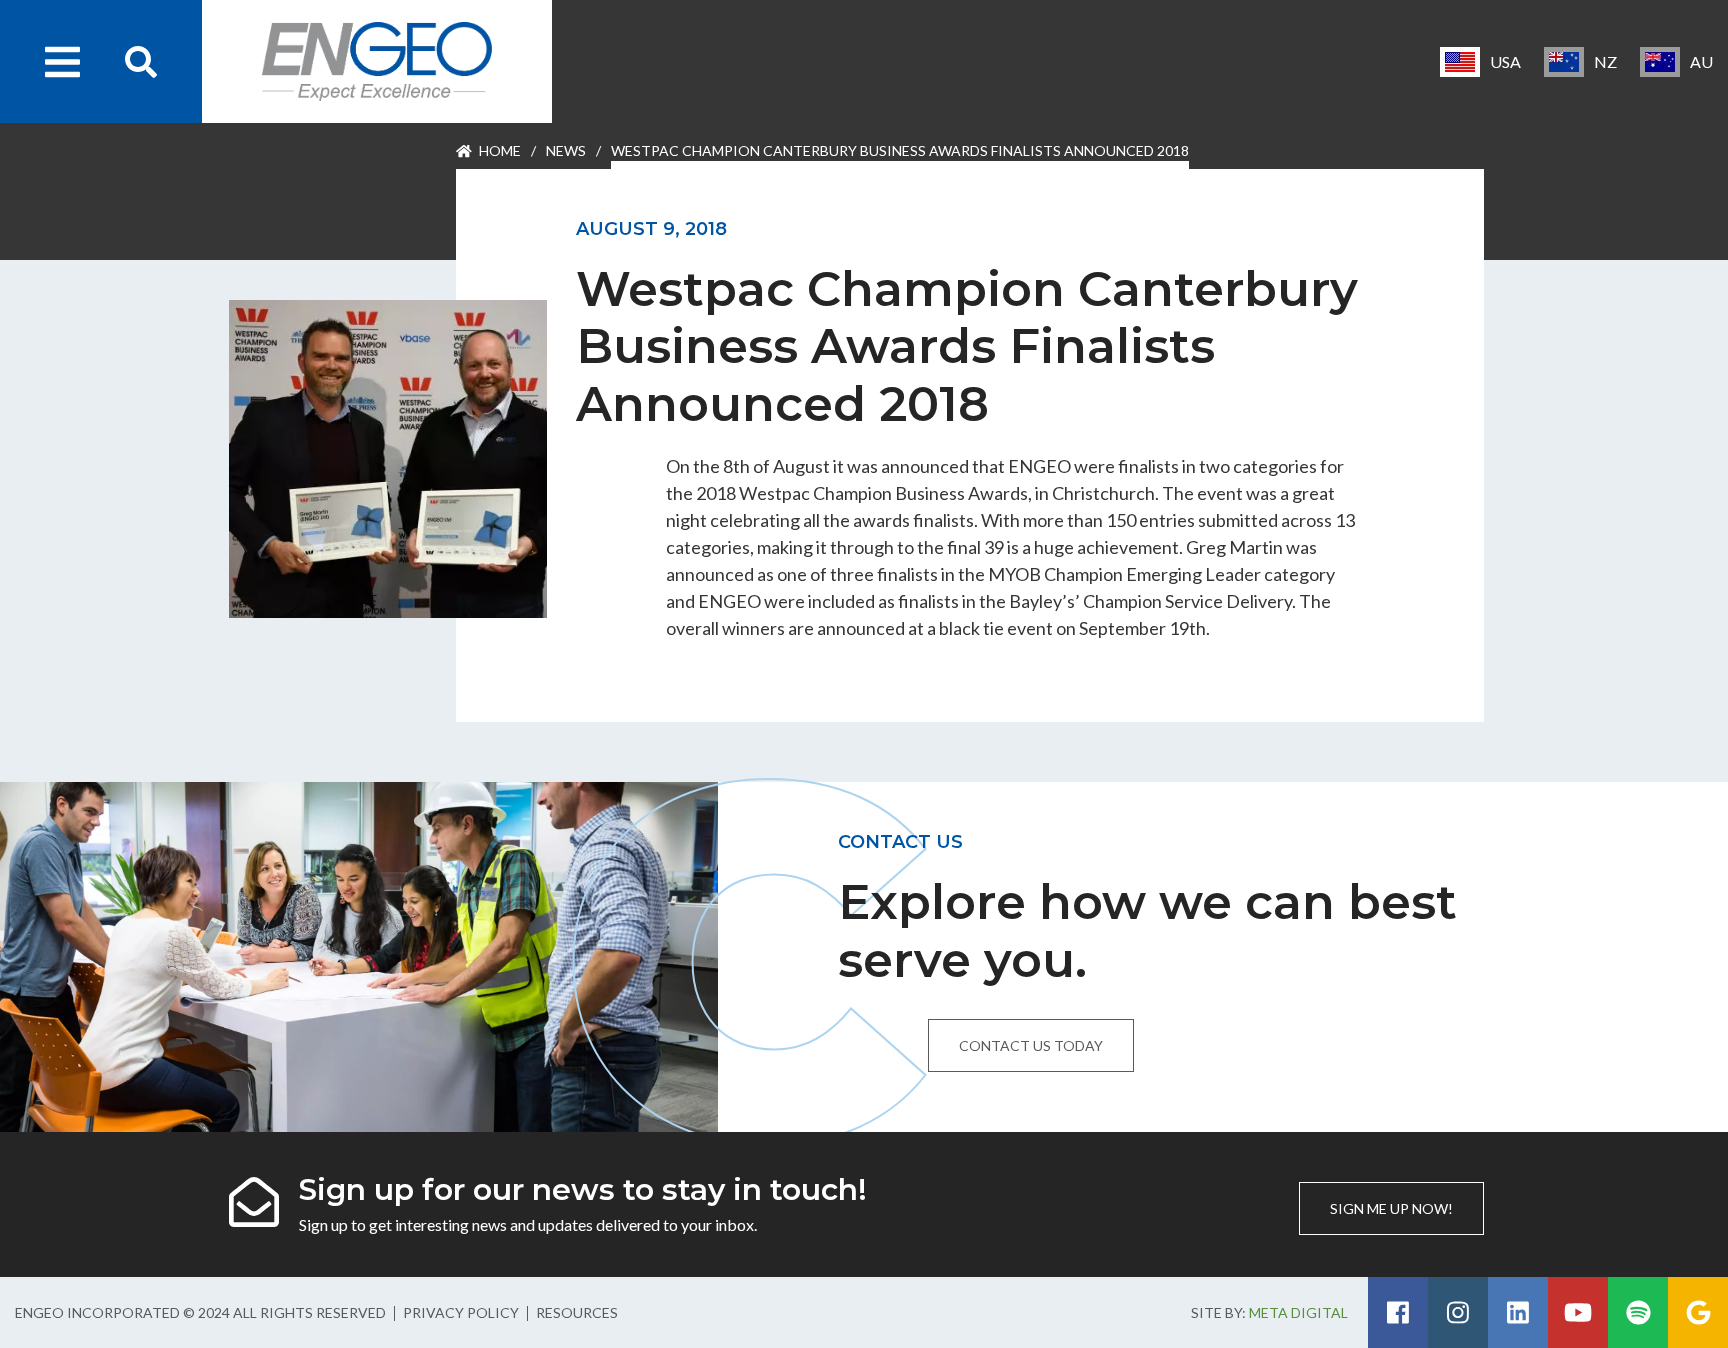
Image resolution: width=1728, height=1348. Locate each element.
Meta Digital (1298, 1312)
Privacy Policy (461, 1312)
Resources (577, 1312)
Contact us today (1031, 1045)
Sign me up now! (1391, 1208)
